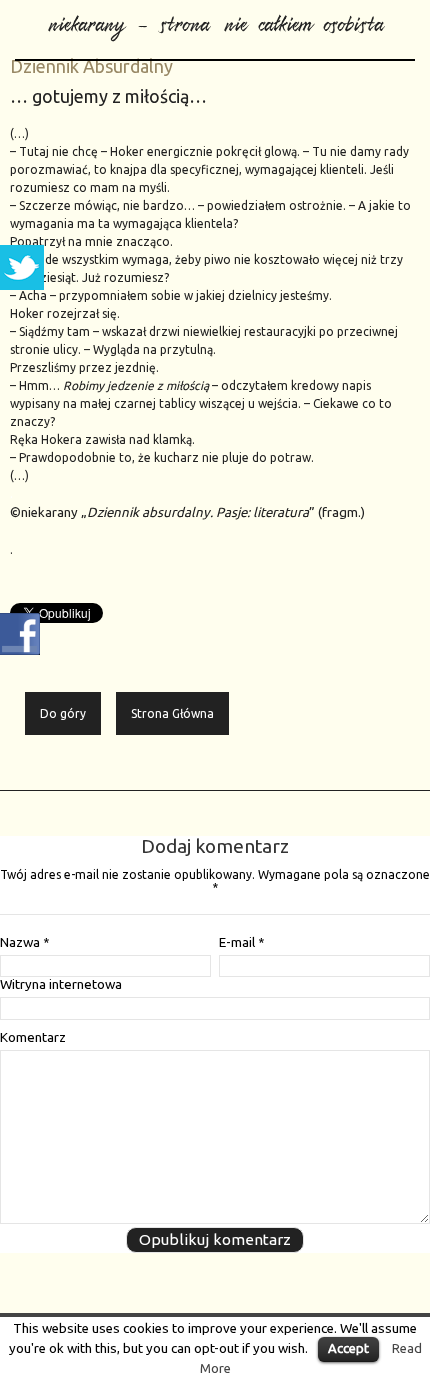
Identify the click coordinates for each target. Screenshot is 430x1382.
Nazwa (24, 942)
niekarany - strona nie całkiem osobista (215, 19)
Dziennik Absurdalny (91, 66)
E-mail (241, 942)
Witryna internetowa (61, 984)
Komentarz (33, 1037)
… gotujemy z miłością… (108, 96)
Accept (348, 1348)
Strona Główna (172, 713)
